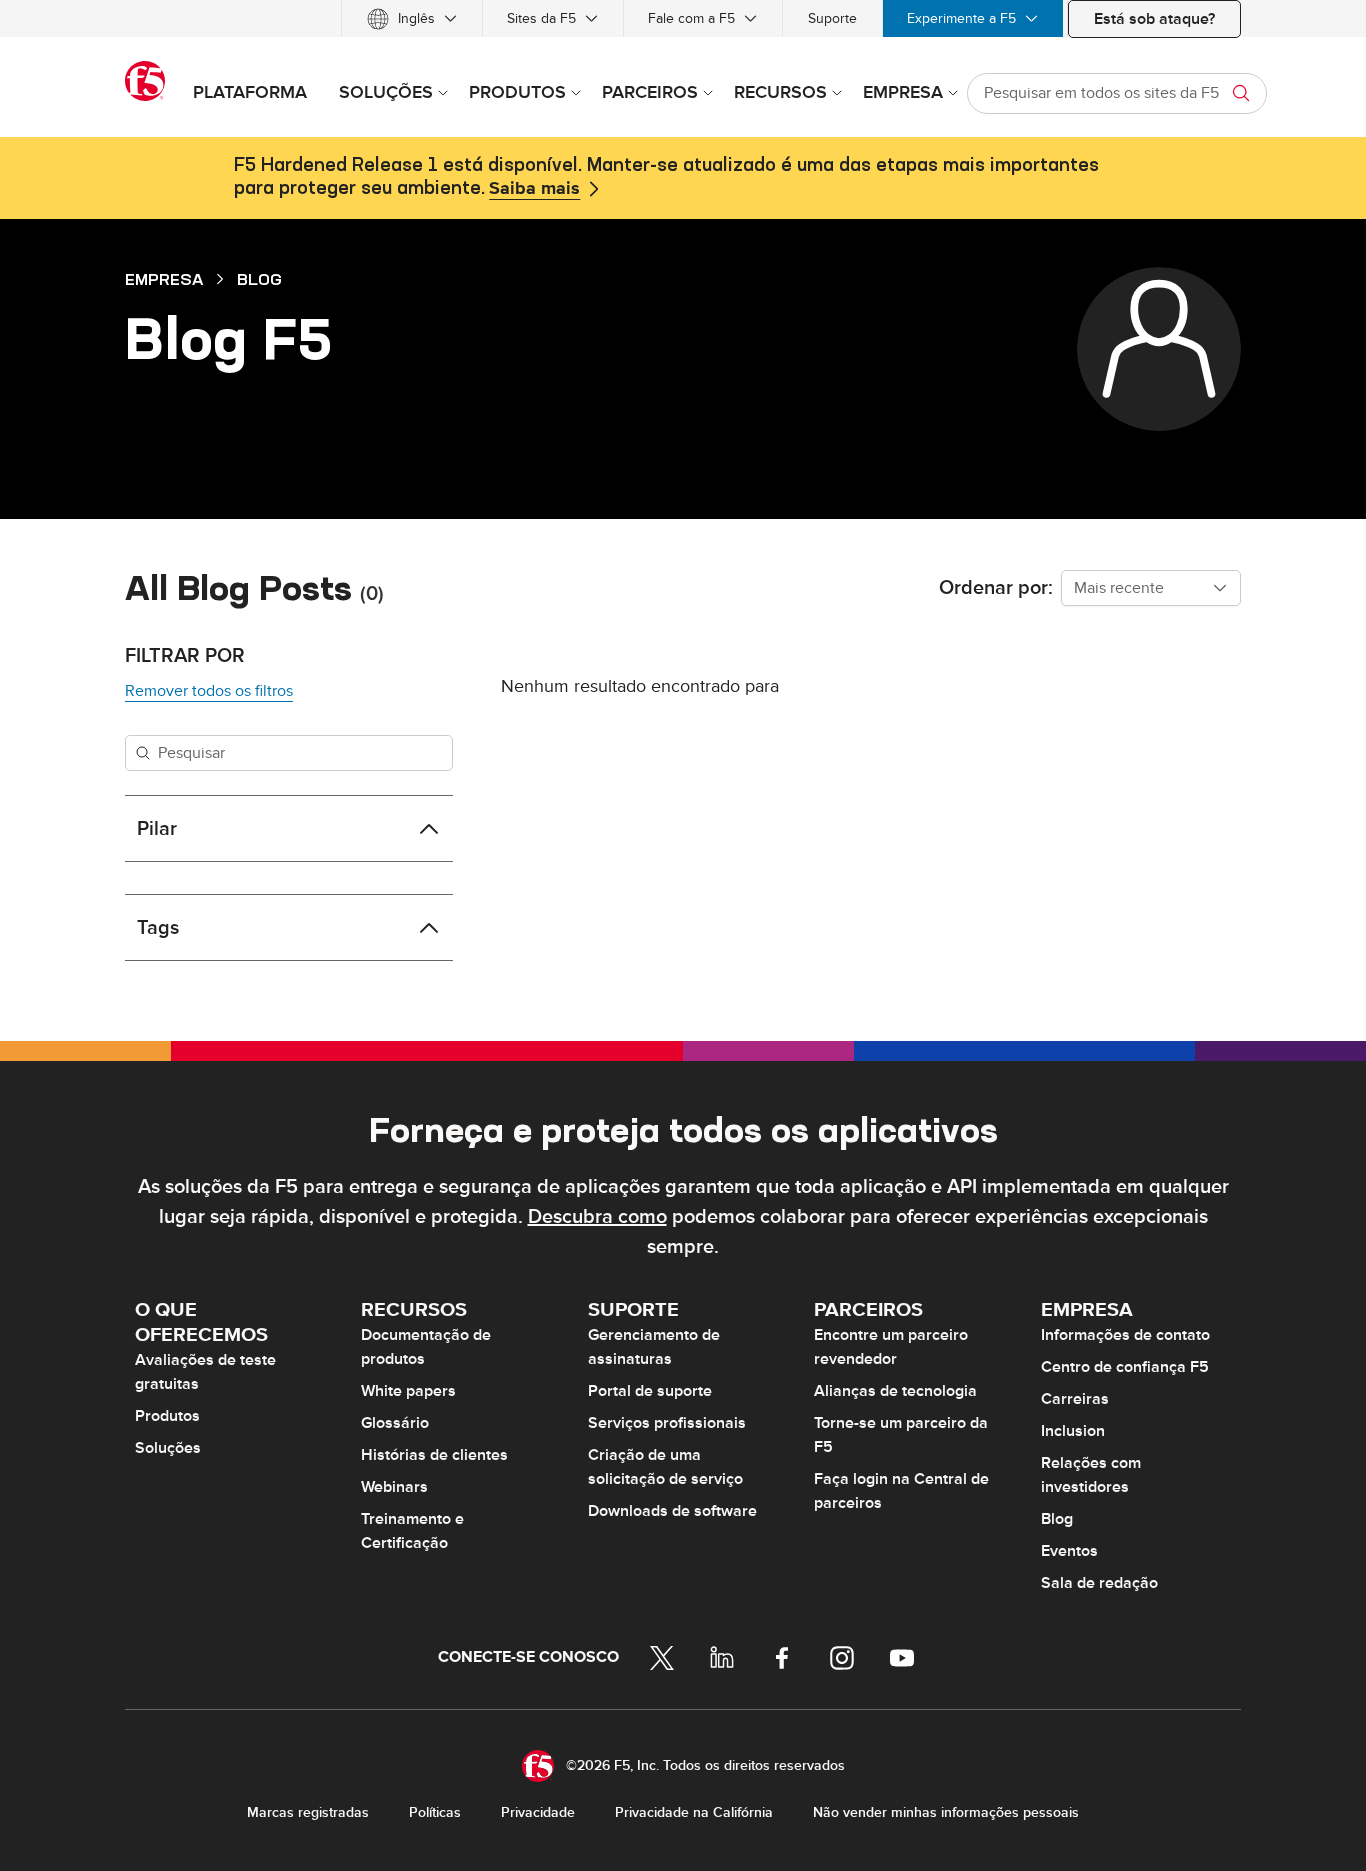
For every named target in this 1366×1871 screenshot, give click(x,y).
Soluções (168, 1448)
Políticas (435, 1812)
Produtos (167, 1416)
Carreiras (1075, 1399)
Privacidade (538, 1812)
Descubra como (597, 1217)
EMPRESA (164, 279)
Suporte (832, 18)
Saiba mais (534, 189)
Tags (158, 928)
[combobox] (1151, 588)
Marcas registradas (308, 1812)
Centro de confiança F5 (1125, 1367)
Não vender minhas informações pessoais (946, 1812)
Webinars (394, 1487)
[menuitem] (412, 18)
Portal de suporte (650, 1391)
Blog (259, 279)
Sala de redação (1099, 1583)
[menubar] (683, 18)
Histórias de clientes (434, 1455)
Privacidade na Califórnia (694, 1812)
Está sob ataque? (1154, 19)
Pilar (157, 829)
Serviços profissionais (667, 1423)
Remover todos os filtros (209, 691)
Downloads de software (672, 1511)
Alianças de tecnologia (895, 1391)
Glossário (395, 1423)
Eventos (1069, 1551)
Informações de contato (1125, 1335)
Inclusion (1073, 1431)
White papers (408, 1391)
